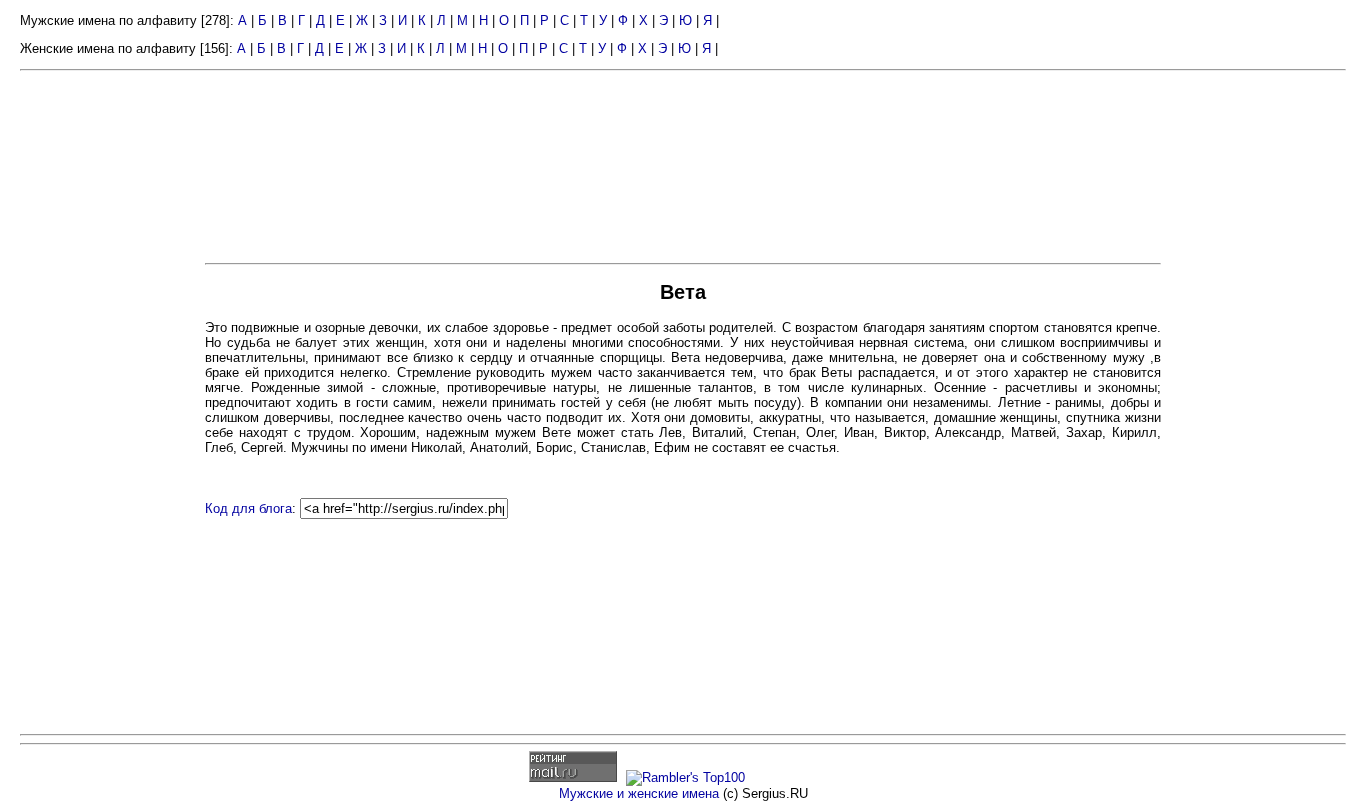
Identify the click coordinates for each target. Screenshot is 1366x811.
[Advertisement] (110, 388)
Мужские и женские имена (639, 793)
